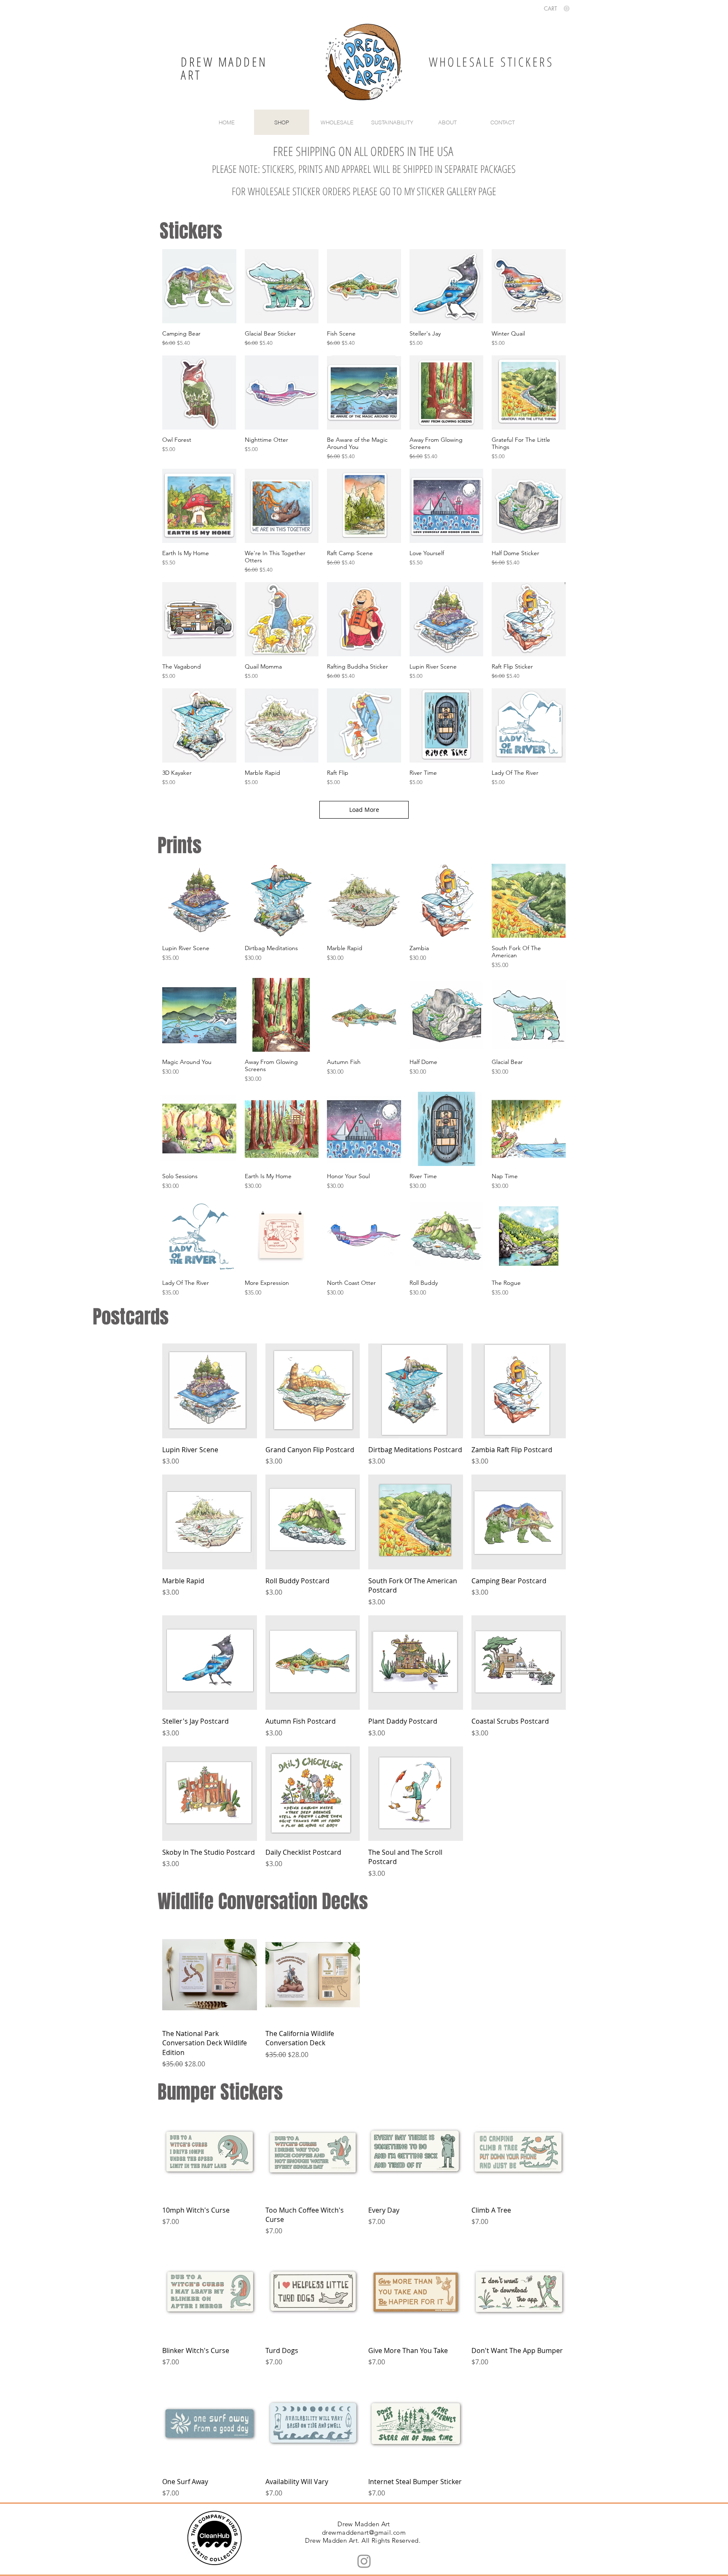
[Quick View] (199, 286)
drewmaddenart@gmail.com (364, 2532)
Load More (364, 810)
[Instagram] (364, 2561)
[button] (557, 9)
